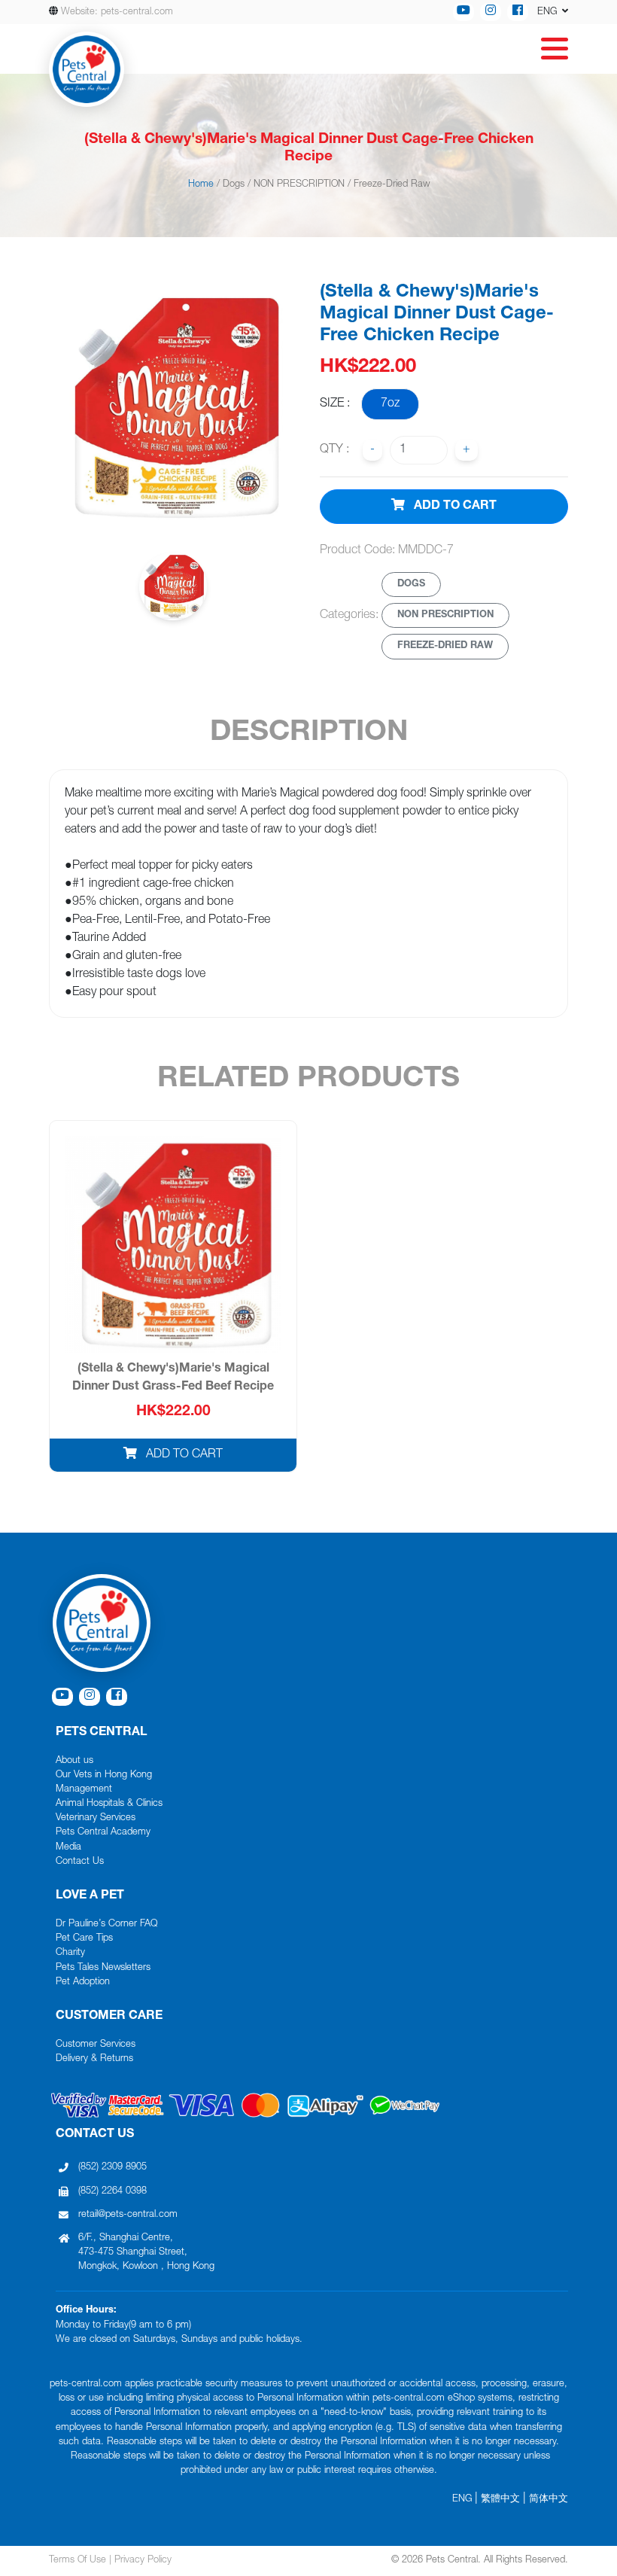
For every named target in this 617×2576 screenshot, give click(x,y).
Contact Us (80, 1862)
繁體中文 (500, 2500)
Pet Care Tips (84, 1939)
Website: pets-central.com (117, 12)
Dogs (234, 185)
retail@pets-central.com (128, 2215)
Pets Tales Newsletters (103, 1968)
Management (84, 1790)
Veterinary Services (96, 1818)
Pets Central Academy (103, 1833)
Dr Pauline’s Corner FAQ (106, 1924)
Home (201, 185)
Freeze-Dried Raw (392, 185)
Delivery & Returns (94, 2059)
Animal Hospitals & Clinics (109, 1804)
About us (74, 1761)
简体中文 (549, 2500)
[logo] (87, 69)
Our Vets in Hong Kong (104, 1775)
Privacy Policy (143, 2561)
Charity (70, 1953)
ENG (462, 2500)
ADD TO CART (454, 507)
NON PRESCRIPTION (299, 185)
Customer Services (96, 2045)
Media (68, 1848)
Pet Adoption (83, 1982)
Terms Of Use (78, 2561)
